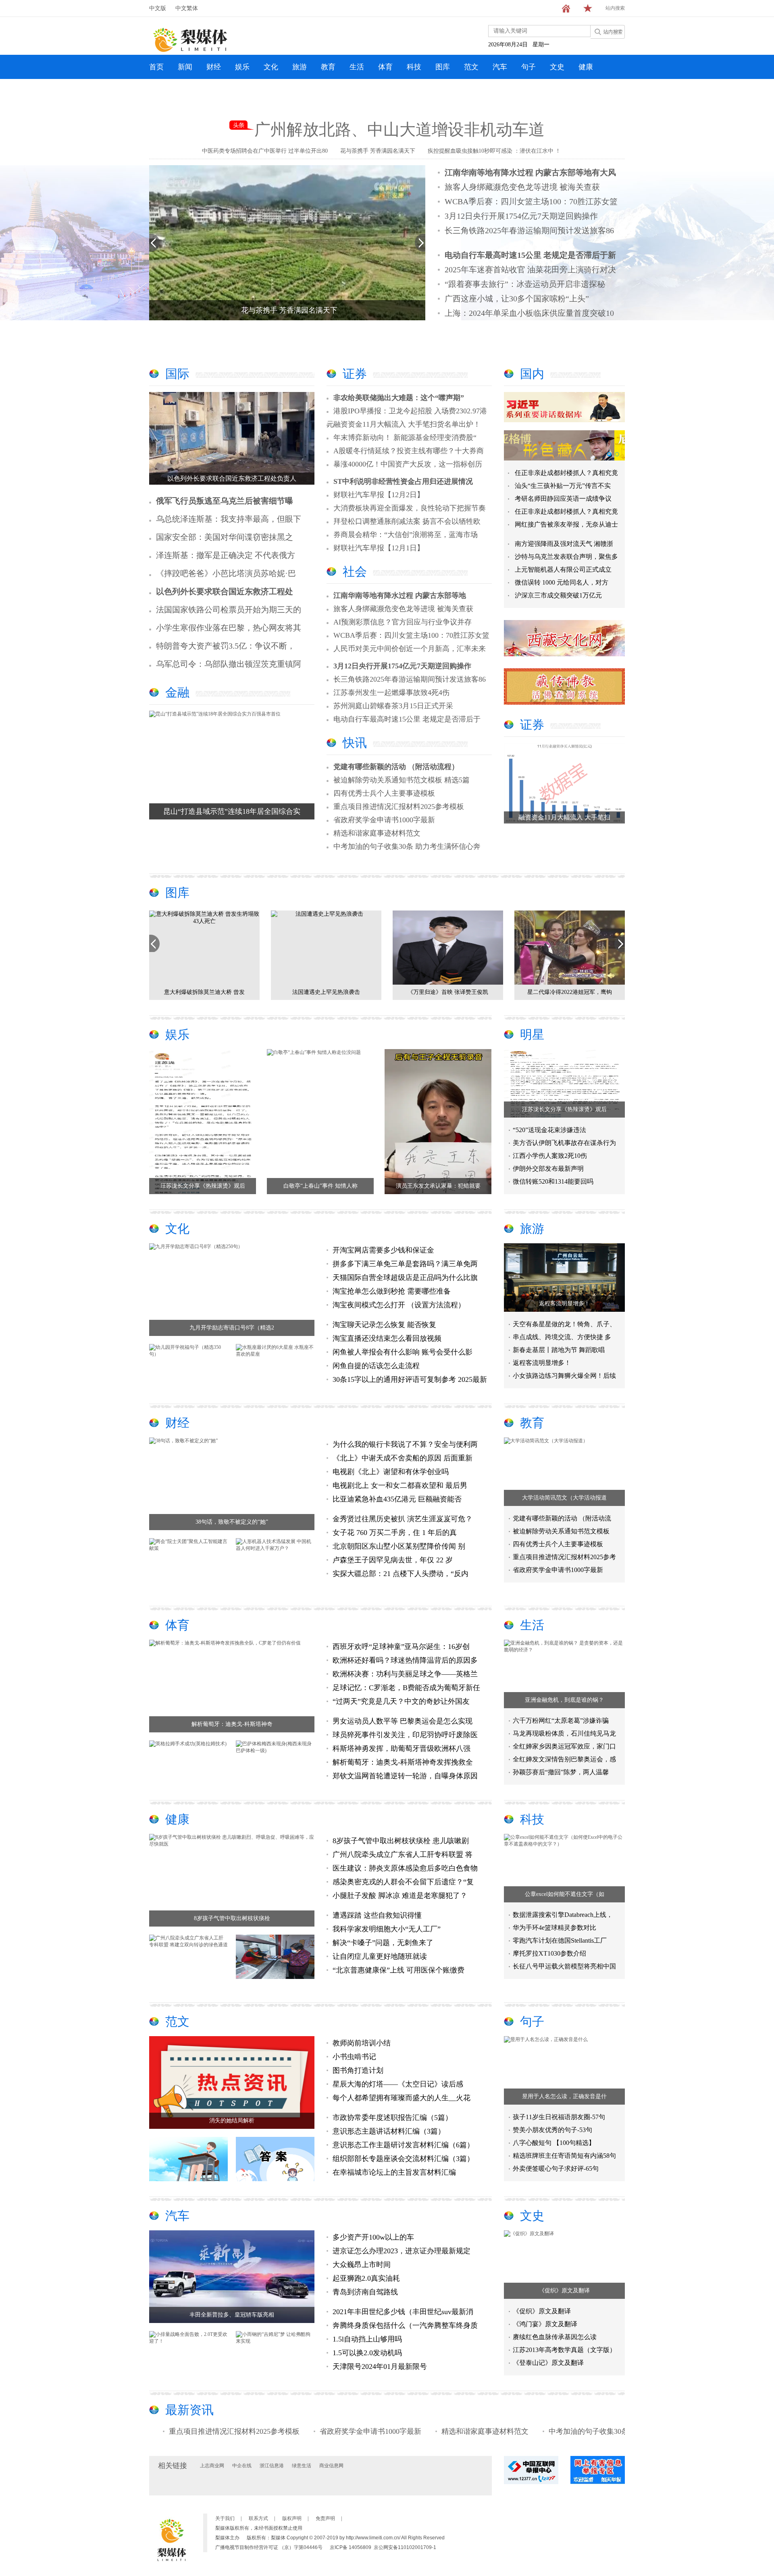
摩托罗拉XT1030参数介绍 (549, 1953)
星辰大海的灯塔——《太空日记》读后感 (398, 2084)
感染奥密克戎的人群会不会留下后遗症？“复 (403, 1882)
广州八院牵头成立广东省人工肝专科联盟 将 (403, 1854)
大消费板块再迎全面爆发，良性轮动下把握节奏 (410, 508)
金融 (177, 692)
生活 (357, 67)
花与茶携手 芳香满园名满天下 (378, 151)
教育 (328, 67)
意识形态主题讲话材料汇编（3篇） (389, 2131)
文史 (557, 67)
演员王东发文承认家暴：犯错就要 (438, 1186)
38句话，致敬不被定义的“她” (232, 1522)
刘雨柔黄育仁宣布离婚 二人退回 (448, 992)
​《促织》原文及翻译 (564, 2291)
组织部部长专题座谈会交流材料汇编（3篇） (403, 2159)
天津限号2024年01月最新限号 (380, 2367)
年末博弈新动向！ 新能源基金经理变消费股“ (405, 438)
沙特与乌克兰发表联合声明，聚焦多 (566, 557)
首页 (156, 67)
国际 (177, 374)
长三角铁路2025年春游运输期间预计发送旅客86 (529, 230)
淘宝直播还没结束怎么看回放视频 (387, 1338)
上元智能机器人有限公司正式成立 (563, 569)
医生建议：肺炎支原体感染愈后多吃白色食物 (405, 1868)
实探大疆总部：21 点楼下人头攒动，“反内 (401, 1574)
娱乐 (242, 67)
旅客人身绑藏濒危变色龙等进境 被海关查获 (522, 187)
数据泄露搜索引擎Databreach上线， (563, 1915)
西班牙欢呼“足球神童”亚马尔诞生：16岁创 (401, 1647)
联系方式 (258, 2518)
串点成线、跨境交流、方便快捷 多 (562, 1337)
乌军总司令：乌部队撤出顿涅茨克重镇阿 (229, 664)
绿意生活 (302, 2466)
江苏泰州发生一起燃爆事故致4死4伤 (391, 693)
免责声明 (325, 2518)
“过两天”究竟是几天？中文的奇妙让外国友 (401, 1701)
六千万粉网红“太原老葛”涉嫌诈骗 (561, 1720)
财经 (214, 67)
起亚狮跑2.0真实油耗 (366, 2278)
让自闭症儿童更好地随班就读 (380, 1956)
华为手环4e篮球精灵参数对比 (554, 1928)
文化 (271, 67)
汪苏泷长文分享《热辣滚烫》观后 (203, 1186)
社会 (355, 571)
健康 (586, 67)
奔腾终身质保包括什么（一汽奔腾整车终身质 (405, 2325)
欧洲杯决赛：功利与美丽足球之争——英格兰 (405, 1674)
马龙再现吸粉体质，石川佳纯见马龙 (564, 1733)
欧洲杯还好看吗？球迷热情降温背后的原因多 (405, 1660)
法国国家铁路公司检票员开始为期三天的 (229, 610)
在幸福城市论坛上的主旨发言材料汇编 (394, 2172)
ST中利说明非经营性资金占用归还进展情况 (403, 481)
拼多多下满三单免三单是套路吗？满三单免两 (405, 1264)
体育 (385, 67)
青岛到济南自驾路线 (365, 2292)
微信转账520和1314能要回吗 (553, 1181)
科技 (414, 67)
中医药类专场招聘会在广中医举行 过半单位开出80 (265, 151)
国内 (532, 374)
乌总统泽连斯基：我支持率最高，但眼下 (229, 519)
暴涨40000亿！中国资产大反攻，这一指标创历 (408, 464)
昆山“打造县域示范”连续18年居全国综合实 (232, 811)
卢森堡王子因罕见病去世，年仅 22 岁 (393, 1560)
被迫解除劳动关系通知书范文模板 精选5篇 (402, 780)
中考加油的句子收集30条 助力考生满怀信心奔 (407, 846)
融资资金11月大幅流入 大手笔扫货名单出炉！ (407, 424)
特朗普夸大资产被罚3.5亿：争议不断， (226, 646)
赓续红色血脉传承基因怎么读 (555, 2337)
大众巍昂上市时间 (362, 2265)
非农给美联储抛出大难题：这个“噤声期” (399, 398)
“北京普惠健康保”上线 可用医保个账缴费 (398, 1970)
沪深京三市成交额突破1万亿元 (558, 595)
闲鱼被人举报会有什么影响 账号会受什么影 (403, 1352)
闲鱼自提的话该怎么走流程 (376, 1366)
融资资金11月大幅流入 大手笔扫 (564, 817)
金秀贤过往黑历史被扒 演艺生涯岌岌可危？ (403, 1519)
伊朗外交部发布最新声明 (548, 1169)
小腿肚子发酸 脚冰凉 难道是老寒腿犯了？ (400, 1896)
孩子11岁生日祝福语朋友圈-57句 (559, 2117)
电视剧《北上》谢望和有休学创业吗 (391, 1472)
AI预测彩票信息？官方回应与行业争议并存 (403, 622)
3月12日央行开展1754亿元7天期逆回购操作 (521, 216)
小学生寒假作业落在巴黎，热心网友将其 (229, 628)
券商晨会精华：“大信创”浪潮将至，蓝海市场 (406, 535)
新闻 (185, 67)
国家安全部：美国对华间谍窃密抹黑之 (225, 537)
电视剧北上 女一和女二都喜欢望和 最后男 (400, 1485)
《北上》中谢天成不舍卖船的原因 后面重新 (403, 1458)
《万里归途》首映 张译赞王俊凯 (204, 992)
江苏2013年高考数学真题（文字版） (564, 2350)
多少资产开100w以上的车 (373, 2237)
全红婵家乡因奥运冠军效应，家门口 (564, 1746)
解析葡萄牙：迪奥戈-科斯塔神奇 (232, 1724)
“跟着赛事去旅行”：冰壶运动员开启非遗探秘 (525, 284)
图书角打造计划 (358, 2070)
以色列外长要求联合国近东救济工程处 (225, 591)
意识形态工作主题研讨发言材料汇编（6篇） (403, 2145)
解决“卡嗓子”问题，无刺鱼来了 (383, 1943)
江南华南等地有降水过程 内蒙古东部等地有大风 (530, 172)
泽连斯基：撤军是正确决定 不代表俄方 (226, 555)
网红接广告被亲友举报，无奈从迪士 (566, 524)
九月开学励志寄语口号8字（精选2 (232, 1328)
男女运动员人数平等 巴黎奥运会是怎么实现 (403, 1721)
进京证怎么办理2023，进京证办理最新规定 (402, 2251)
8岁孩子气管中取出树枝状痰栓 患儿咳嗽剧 (401, 1841)
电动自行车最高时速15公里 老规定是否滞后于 (407, 719)
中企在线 (242, 2466)
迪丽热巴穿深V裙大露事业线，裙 (570, 992)
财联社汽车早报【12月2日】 (379, 495)
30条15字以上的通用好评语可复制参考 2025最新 (410, 1379)
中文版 (158, 8)
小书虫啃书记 (354, 2057)
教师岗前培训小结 (362, 2043)
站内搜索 (615, 8)
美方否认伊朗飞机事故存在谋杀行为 (564, 1143)
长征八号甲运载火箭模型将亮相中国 (564, 1966)
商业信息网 (331, 2466)
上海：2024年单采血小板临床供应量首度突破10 (529, 313)
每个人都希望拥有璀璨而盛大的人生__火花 (402, 2098)
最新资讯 (189, 2410)
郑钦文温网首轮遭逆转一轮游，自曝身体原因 (405, 1776)
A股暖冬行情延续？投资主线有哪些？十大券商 (409, 451)
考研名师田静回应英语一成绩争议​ (563, 499)
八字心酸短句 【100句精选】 (554, 2143)
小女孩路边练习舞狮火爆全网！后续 (564, 1376)
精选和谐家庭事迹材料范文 (377, 833)
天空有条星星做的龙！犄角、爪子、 (564, 1324)
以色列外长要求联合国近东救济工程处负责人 (232, 478)
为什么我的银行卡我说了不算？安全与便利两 (405, 1444)
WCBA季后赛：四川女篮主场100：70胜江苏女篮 (531, 201)
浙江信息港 (272, 2466)
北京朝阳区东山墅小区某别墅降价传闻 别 (399, 1546)
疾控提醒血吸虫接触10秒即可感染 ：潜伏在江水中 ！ (494, 151)
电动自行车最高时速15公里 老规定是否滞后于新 (530, 255)
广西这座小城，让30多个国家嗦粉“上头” (517, 299)
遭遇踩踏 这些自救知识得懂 (377, 1915)
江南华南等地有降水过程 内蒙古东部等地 (400, 595)
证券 (355, 374)
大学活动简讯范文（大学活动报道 (564, 1498)
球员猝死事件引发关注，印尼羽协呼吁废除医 (405, 1735)
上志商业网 (212, 2466)
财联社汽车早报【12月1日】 (379, 548)
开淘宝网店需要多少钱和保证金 (383, 1250)
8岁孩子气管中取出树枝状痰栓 (232, 1918)
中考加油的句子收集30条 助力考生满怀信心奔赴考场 (542, 2431)
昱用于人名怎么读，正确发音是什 (564, 2096)
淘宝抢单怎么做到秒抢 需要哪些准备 (392, 1291)
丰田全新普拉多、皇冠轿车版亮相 (232, 2315)
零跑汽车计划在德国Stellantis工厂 (560, 1940)
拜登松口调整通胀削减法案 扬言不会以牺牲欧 (407, 521)
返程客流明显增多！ (564, 1304)
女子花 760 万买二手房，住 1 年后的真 (395, 1533)
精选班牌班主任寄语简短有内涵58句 (564, 2156)
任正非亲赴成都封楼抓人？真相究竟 (566, 473)
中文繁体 (187, 8)
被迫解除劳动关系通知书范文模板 (561, 1531)
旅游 (300, 67)
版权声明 (292, 2518)
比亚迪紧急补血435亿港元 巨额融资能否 (397, 1499)
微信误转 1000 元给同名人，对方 (562, 582)
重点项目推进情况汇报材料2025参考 (564, 1557)
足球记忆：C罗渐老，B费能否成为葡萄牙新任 (406, 1688)
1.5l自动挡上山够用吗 (367, 2339)
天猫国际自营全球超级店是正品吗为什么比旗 (405, 1278)
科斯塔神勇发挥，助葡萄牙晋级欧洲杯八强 (402, 1748)
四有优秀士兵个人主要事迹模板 (384, 793)
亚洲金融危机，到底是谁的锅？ (564, 1700)
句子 (528, 67)
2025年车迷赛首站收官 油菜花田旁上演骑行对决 (530, 270)
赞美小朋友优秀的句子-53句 (552, 2130)
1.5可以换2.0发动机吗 (367, 2353)
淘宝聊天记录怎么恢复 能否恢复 (384, 1325)
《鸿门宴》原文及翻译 (545, 2324)
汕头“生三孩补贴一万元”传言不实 (563, 486)
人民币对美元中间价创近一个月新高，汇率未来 (410, 649)
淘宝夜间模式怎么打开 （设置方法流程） (399, 1305)
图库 (443, 67)
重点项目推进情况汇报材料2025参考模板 (399, 807)
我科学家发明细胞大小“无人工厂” (387, 1929)
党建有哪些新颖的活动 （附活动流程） (396, 767)
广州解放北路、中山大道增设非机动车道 (399, 130)
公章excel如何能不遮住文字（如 (565, 1894)
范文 (471, 67)
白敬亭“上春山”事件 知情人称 (320, 1186)
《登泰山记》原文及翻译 (548, 2363)
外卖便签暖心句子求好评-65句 (556, 2168)
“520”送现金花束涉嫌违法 (549, 1130)
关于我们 (225, 2518)
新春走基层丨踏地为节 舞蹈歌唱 (559, 1350)
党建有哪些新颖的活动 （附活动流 (562, 1518)
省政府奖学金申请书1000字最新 (384, 820)
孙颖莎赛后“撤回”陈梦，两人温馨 (561, 1772)
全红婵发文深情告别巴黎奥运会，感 (564, 1759)
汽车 (500, 67)
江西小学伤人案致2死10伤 (550, 1156)
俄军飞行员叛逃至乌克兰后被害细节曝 (225, 501)
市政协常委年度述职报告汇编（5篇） (392, 2118)
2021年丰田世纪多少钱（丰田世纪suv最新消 (403, 2312)
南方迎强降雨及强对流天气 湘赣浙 (564, 544)
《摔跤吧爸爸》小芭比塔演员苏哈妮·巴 (226, 573)
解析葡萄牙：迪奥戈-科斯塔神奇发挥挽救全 (403, 1762)
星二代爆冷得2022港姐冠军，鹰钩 (326, 992)
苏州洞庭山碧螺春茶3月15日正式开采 (393, 706)
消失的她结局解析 (232, 2121)
